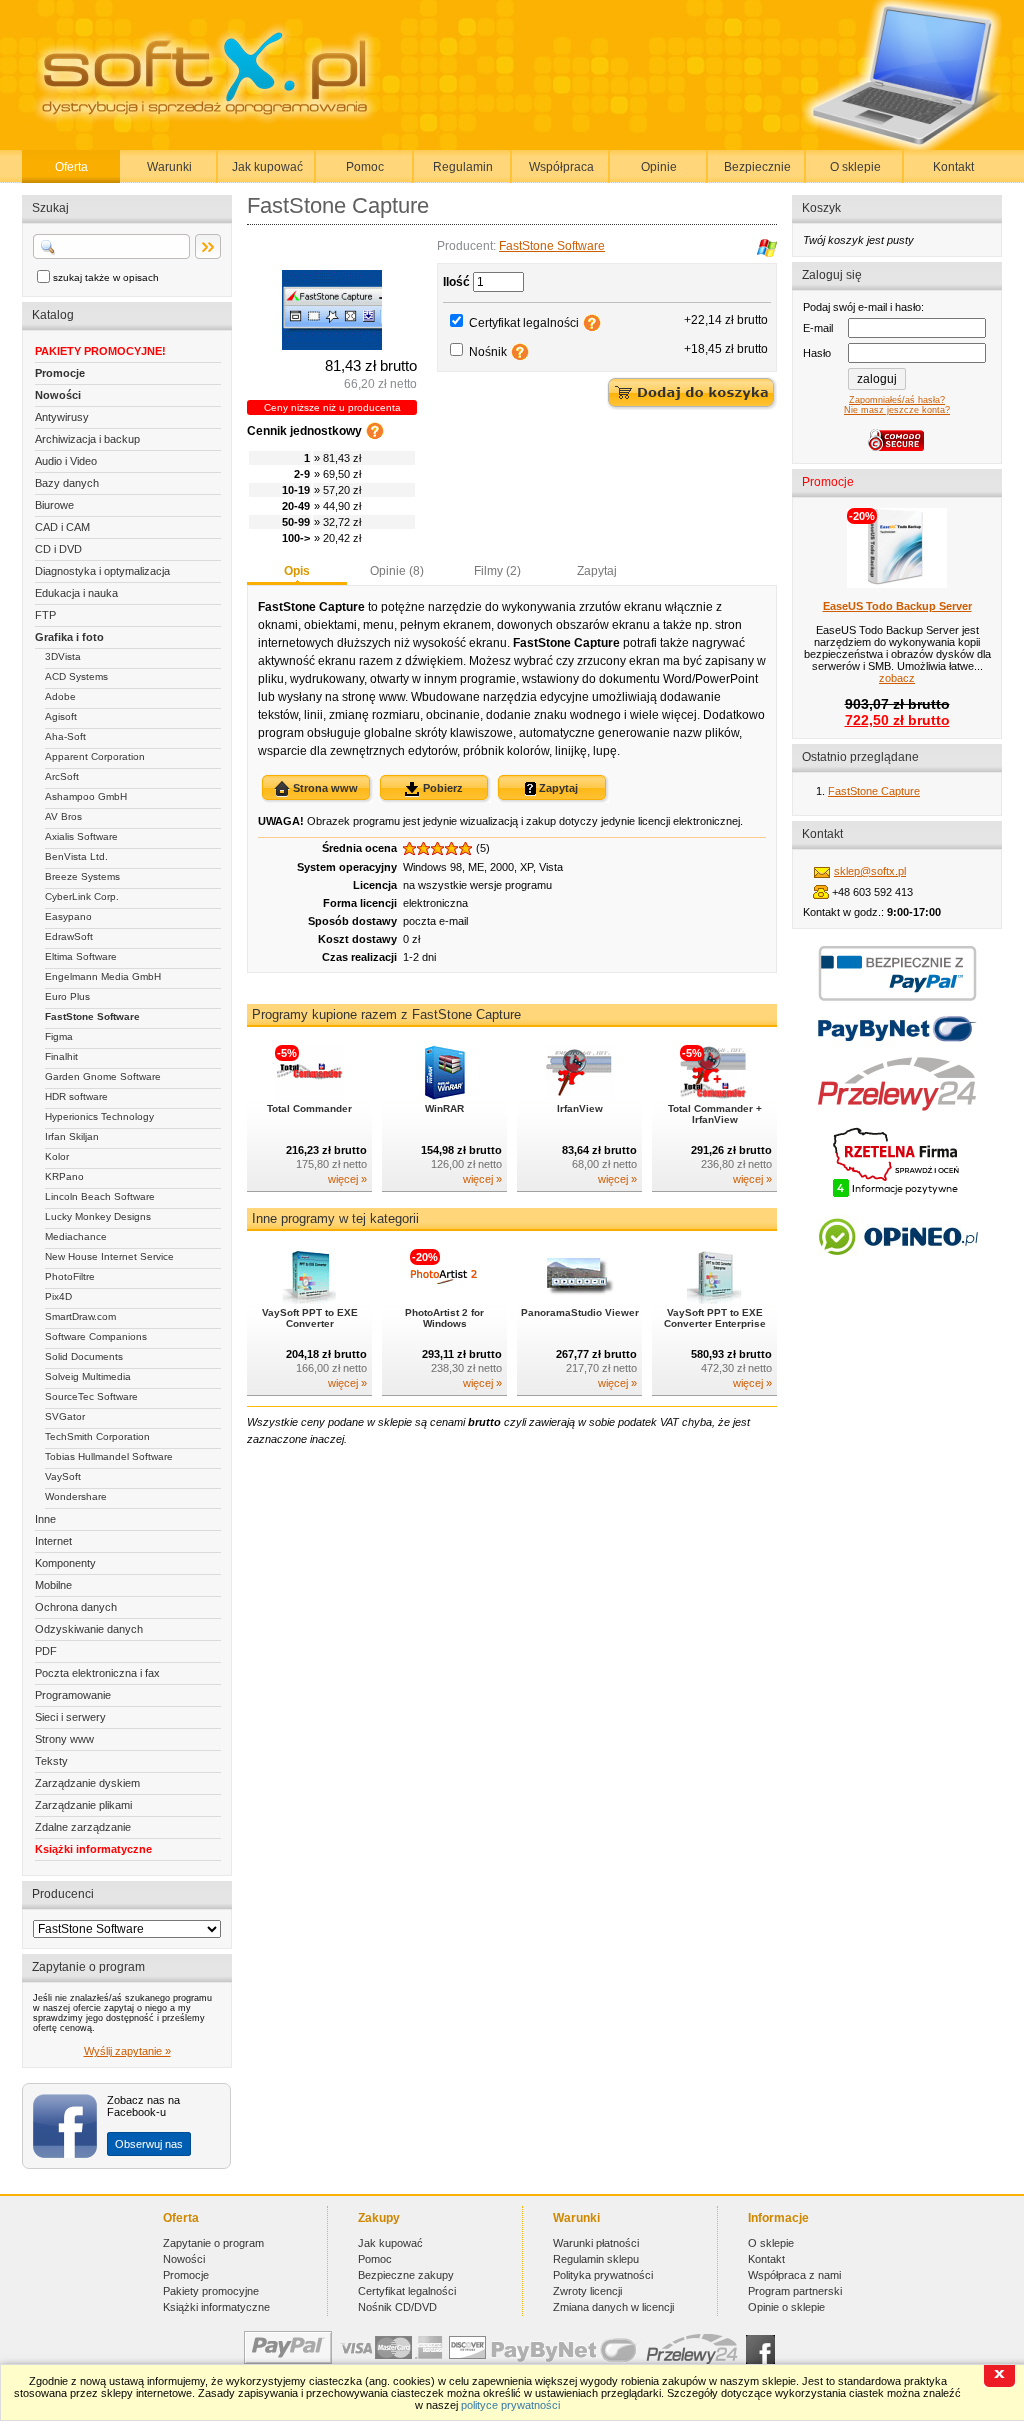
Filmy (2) (497, 571)
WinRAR (444, 1108)
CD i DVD (58, 549)
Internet (53, 1541)
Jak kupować (267, 167)
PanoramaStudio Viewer (580, 1312)
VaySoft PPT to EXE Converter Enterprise (715, 1318)
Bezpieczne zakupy (406, 2275)
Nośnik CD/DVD (397, 2307)
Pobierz (441, 788)
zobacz (897, 678)
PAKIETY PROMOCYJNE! (100, 351)
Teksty (51, 1761)
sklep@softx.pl (870, 871)
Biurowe (54, 505)
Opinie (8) (397, 571)
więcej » (347, 1179)
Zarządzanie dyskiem (87, 1783)
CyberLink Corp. (82, 896)
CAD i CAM (62, 527)
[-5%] (309, 1096)
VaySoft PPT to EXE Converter (310, 1318)
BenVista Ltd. (76, 856)
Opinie (659, 167)
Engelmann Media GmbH (103, 976)
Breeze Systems (82, 876)
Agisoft (61, 716)
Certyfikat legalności (524, 323)
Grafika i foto (69, 637)
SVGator (65, 1416)
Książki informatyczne (93, 1849)
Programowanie (73, 1695)
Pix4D (58, 1296)
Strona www (324, 788)
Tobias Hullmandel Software (109, 1456)
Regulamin (463, 167)
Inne (45, 1519)
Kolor (57, 1156)
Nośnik (488, 352)
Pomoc (365, 167)
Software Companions (96, 1336)
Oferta (71, 167)
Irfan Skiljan (72, 1136)
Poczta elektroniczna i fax (97, 1673)
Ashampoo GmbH (86, 796)
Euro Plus (67, 996)
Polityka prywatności (603, 2275)
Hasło (817, 353)
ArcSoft (62, 776)
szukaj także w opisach (106, 277)
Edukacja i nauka (76, 593)
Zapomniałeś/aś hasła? (897, 400)
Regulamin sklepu (596, 2259)
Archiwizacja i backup (87, 439)
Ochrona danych (76, 1607)
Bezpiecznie (757, 167)
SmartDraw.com (80, 1316)
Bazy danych (67, 483)
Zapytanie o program (213, 2243)
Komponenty (65, 1563)
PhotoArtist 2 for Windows (444, 1318)
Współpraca (561, 167)
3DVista (63, 656)
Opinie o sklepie (786, 2307)
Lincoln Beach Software (100, 1196)
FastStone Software (92, 1016)
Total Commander (309, 1108)
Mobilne (53, 1585)
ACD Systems (76, 676)
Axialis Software (81, 836)
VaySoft (63, 1476)
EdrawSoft (69, 936)
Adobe (60, 696)
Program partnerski (795, 2291)
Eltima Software (81, 956)
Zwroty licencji (587, 2291)
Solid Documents (84, 1356)
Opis (297, 571)
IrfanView (580, 1108)
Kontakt (953, 167)
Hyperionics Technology (99, 1116)
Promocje (60, 373)
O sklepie (855, 167)
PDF (46, 1651)
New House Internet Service (109, 1256)
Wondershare (76, 1496)
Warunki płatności (596, 2243)
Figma (59, 1036)
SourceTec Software (91, 1396)
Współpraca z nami (794, 2275)
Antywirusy (62, 417)
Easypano (68, 916)
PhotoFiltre (70, 1276)
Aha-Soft (65, 736)
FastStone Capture (874, 791)
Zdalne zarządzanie (83, 1827)
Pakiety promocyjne (211, 2291)
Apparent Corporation (95, 756)
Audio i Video (66, 461)
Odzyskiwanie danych (89, 1629)
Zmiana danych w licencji (613, 2307)
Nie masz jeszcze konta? (897, 410)
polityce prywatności (510, 2405)
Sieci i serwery (70, 1717)
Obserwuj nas (149, 2144)
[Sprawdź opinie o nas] (897, 1270)
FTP (45, 615)
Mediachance (76, 1236)
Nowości (58, 395)
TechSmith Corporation (97, 1436)
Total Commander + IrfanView (715, 1114)
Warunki (169, 167)
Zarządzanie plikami (83, 1805)
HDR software (76, 1096)
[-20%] (444, 1300)
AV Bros (63, 816)
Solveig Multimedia (88, 1376)
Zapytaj (597, 571)
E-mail (818, 328)
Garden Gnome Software (103, 1076)
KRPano (64, 1176)
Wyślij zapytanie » (127, 2051)
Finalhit (61, 1056)
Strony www (64, 1739)
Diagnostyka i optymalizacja (102, 571)
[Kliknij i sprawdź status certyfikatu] (897, 1195)
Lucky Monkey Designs (98, 1216)
